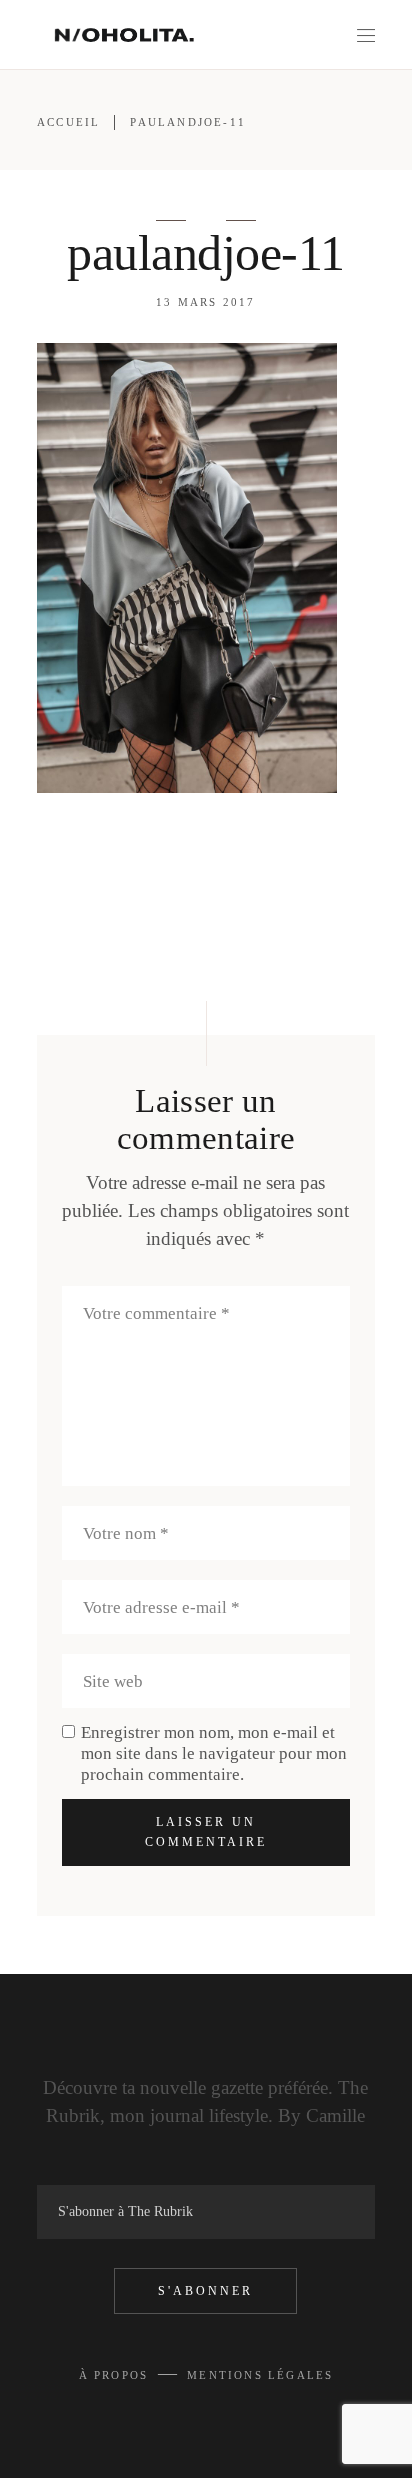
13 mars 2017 (205, 302)
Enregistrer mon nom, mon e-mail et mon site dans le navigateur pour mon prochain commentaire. (214, 1753)
